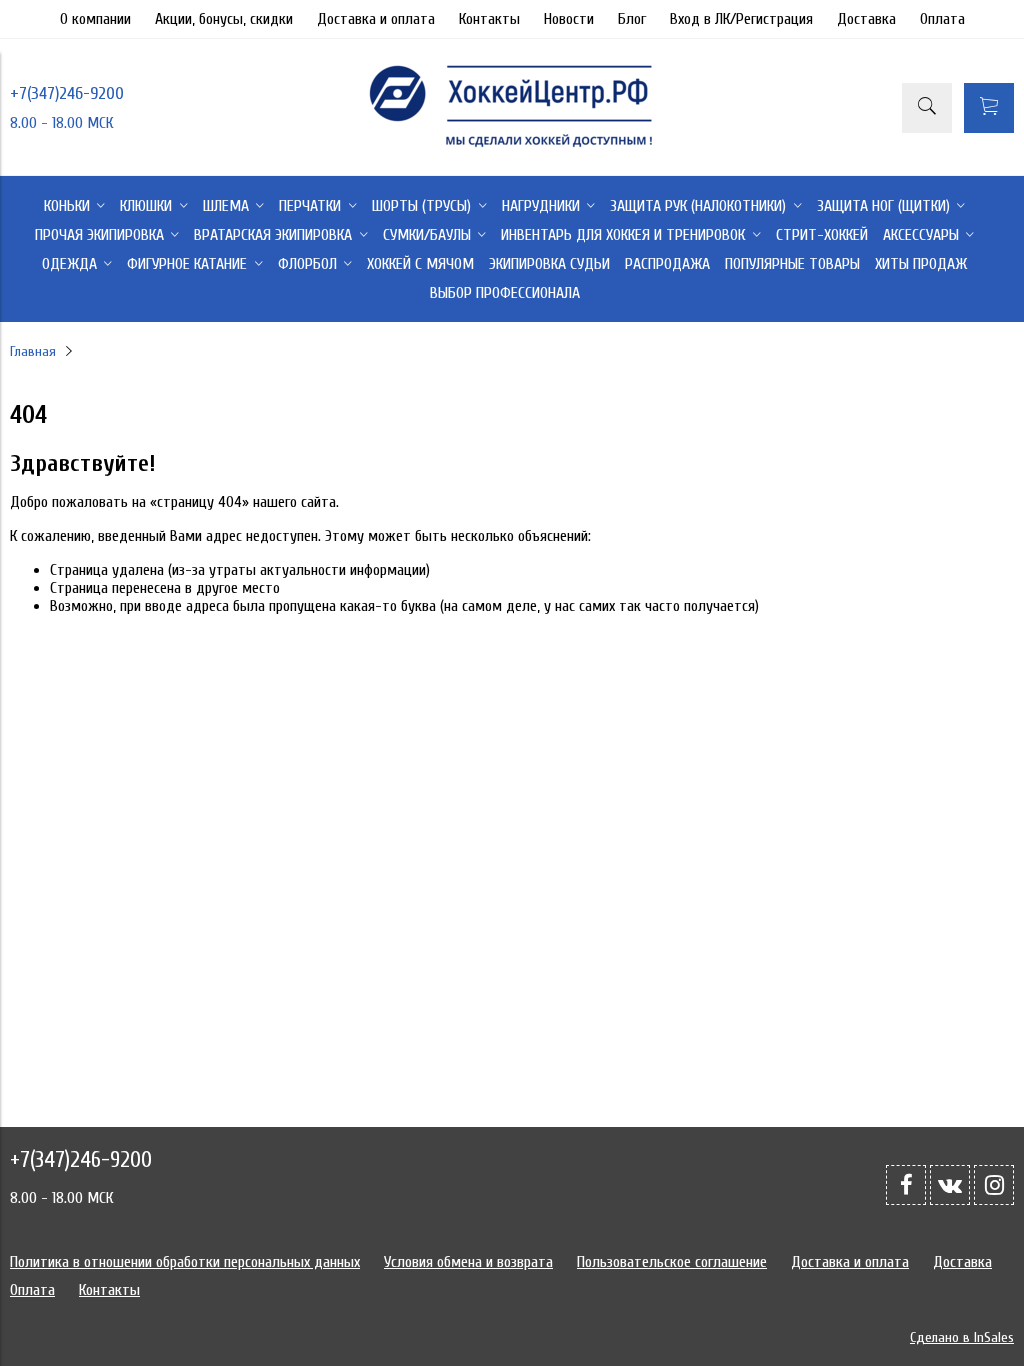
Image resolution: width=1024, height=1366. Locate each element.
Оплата (942, 19)
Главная (33, 351)
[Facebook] (906, 1185)
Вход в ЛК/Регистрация (741, 19)
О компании (95, 19)
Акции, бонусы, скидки (224, 19)
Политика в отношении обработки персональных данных (185, 1262)
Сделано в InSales (962, 1337)
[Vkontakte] (950, 1185)
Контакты (489, 19)
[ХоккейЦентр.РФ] (512, 147)
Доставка (866, 19)
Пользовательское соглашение (672, 1262)
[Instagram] (994, 1185)
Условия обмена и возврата (468, 1262)
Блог (632, 19)
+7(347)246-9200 (67, 93)
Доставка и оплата (376, 19)
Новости (569, 19)
